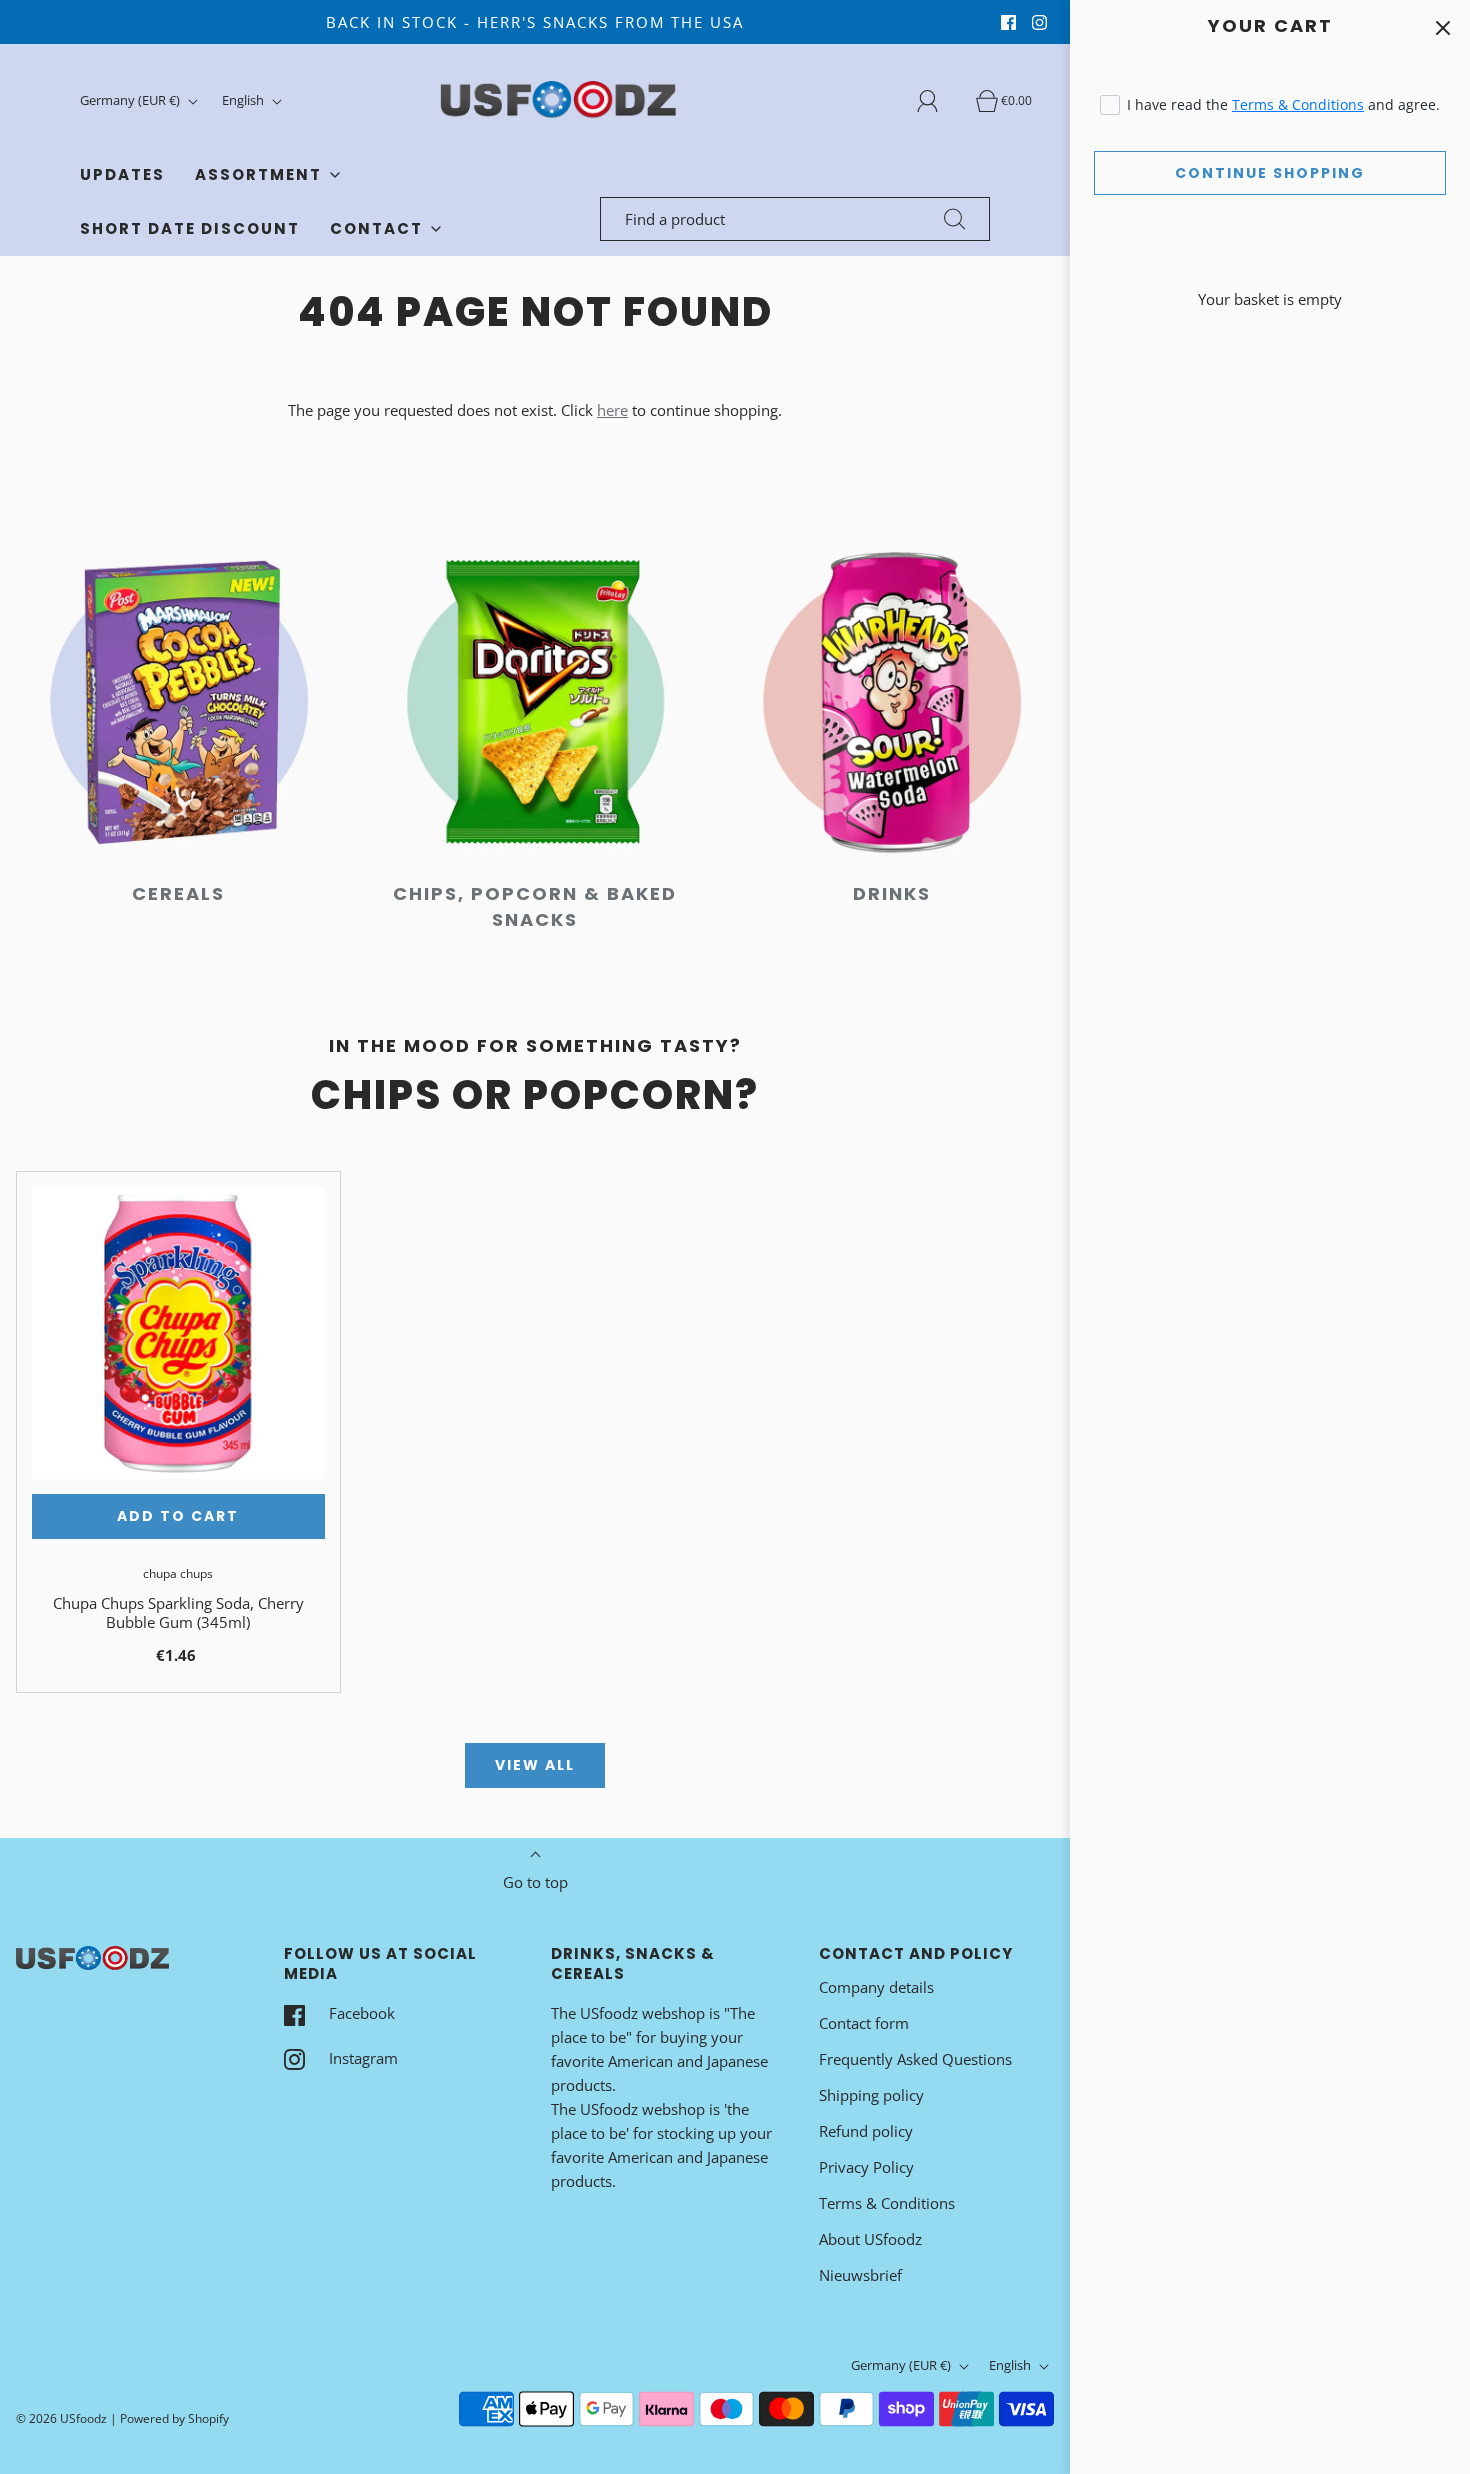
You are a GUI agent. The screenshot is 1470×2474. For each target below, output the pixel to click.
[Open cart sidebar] (1442, 27)
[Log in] (939, 101)
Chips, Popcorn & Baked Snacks (535, 906)
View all (535, 1765)
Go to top (535, 1882)
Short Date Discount (190, 228)
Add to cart (178, 1516)
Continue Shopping (1270, 173)
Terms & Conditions (1298, 104)
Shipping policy (871, 2095)
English (244, 100)
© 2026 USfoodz (61, 2418)
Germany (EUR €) (131, 100)
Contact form (864, 2023)
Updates (122, 174)
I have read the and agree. (1283, 104)
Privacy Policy (866, 2167)
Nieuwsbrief (860, 2275)
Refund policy (866, 2131)
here (612, 410)
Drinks (892, 893)
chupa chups (178, 1573)
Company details (876, 1987)
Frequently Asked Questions (915, 2059)
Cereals (178, 893)
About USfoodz (870, 2239)
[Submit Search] (955, 219)
